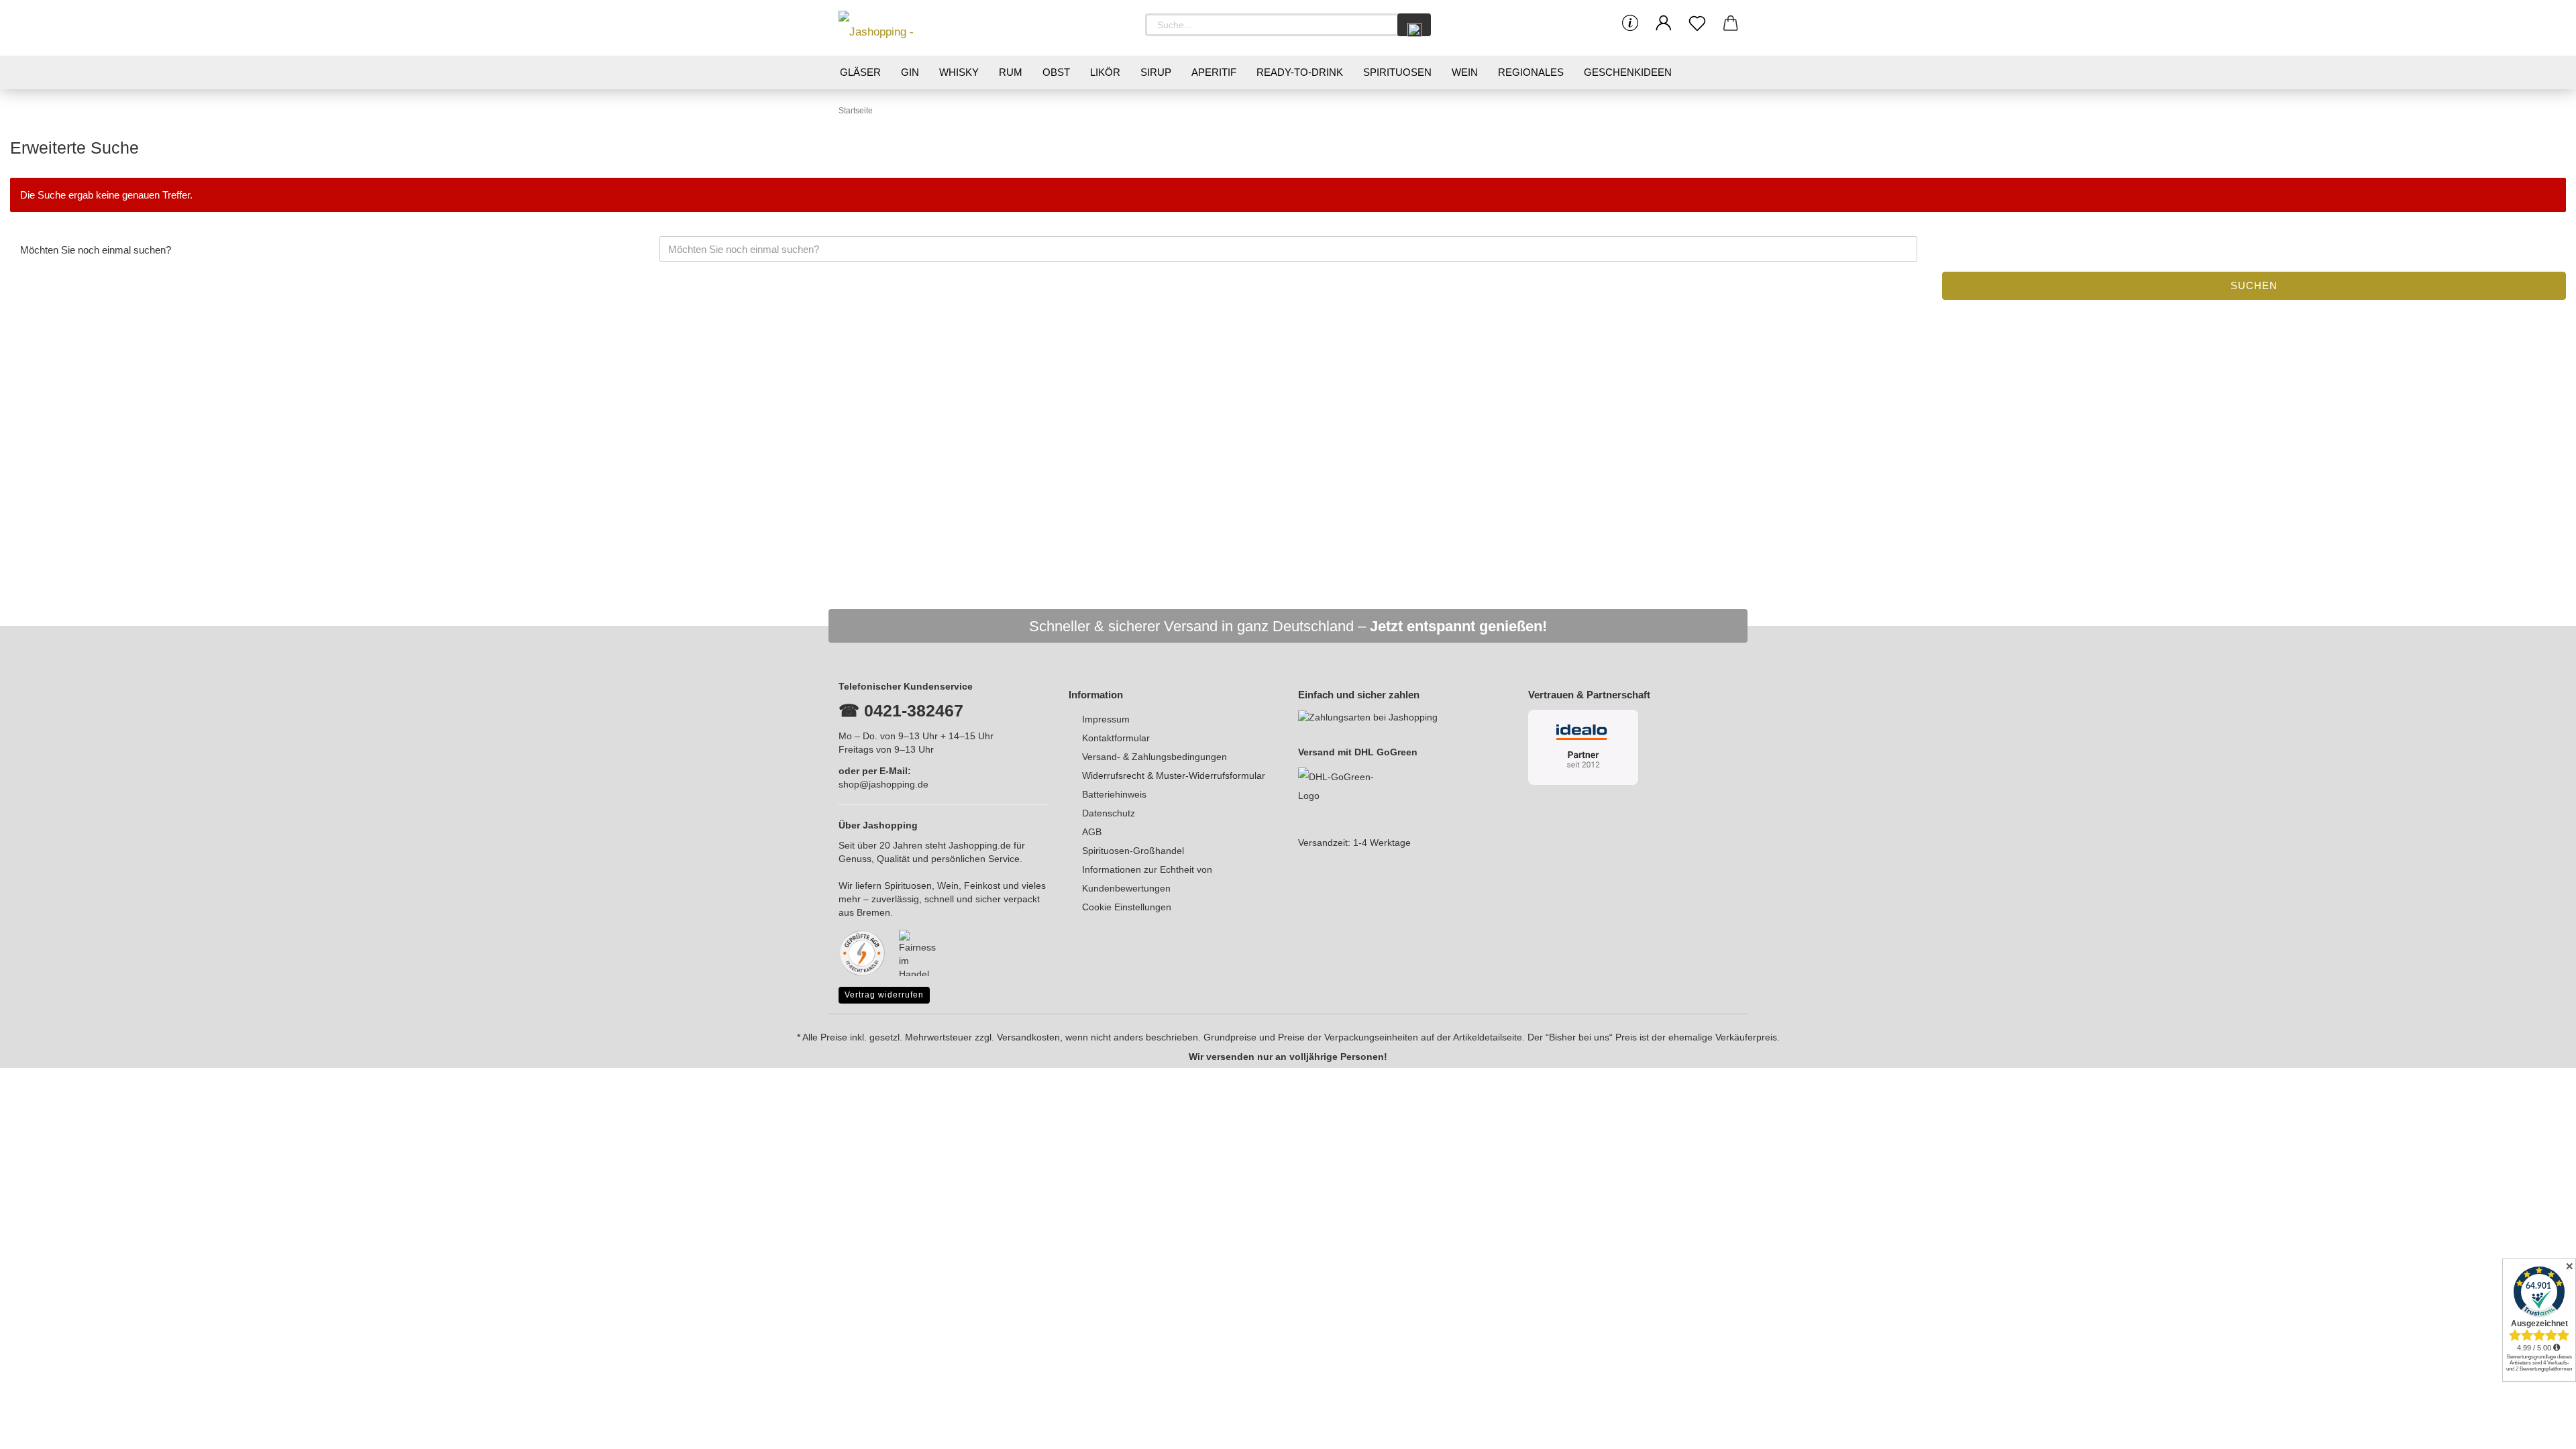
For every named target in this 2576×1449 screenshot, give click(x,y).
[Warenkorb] (1731, 23)
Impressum (1106, 719)
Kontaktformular (1116, 738)
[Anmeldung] (1664, 23)
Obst (1056, 72)
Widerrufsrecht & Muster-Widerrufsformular (1174, 775)
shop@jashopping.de (883, 784)
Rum (1011, 72)
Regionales (1531, 72)
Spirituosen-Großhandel (1133, 851)
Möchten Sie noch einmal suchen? (96, 250)
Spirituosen (1397, 72)
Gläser (860, 72)
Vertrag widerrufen (884, 995)
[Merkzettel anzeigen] (1697, 23)
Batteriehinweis (1114, 794)
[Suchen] (1414, 25)
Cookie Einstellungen (1127, 907)
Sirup (1156, 72)
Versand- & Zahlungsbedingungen (1155, 757)
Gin (910, 72)
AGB (1092, 832)
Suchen (2254, 285)
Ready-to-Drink (1300, 72)
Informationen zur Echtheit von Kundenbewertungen (1147, 879)
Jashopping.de (980, 845)
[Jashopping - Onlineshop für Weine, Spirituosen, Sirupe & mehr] (899, 28)
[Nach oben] (2539, 1429)
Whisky (959, 72)
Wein (1465, 72)
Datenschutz (1109, 813)
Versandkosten (1028, 1037)
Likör (1105, 72)
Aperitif (1214, 72)
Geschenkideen (1628, 72)
